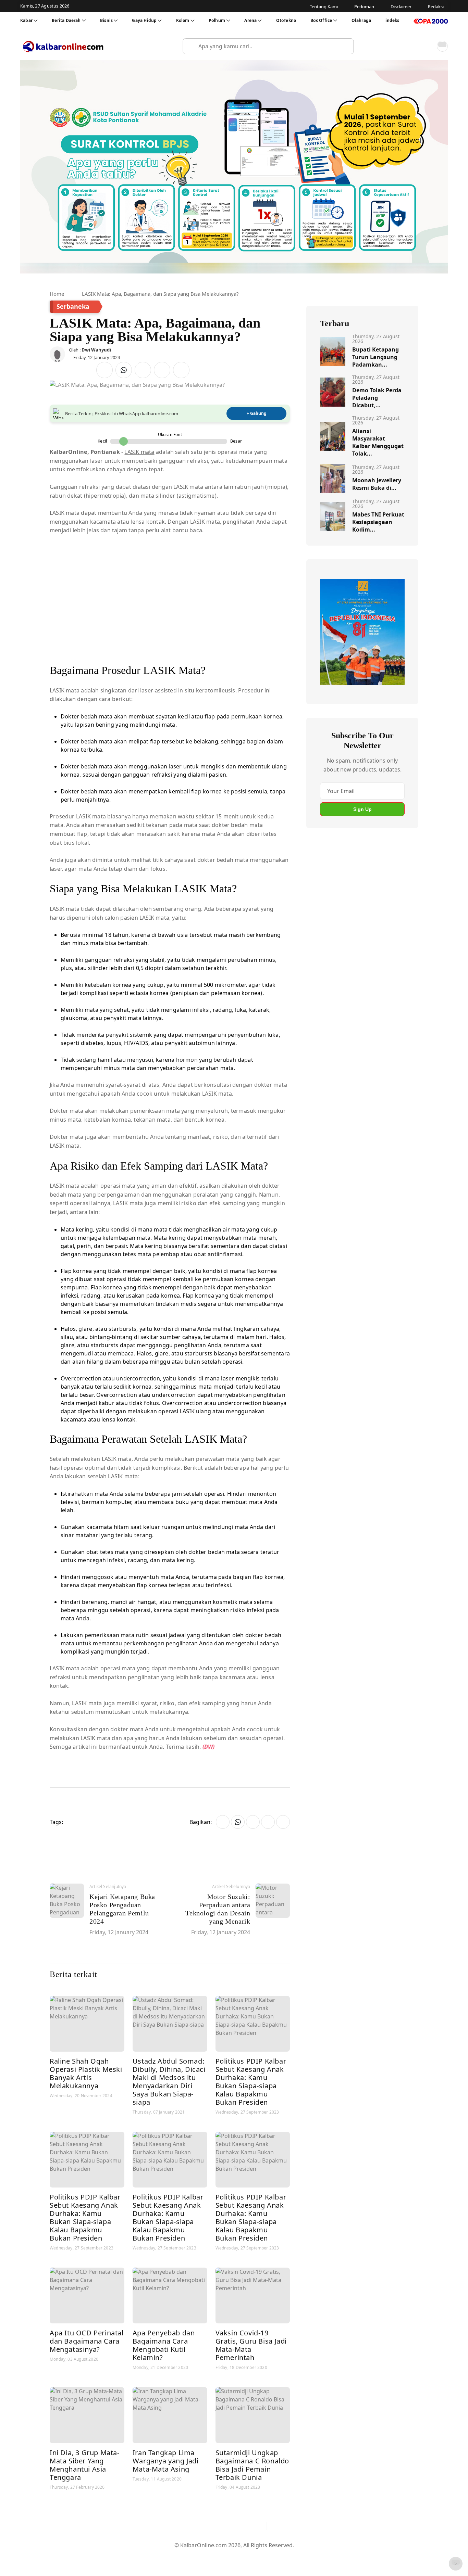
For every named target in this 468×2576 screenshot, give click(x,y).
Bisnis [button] (106, 20)
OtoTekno (286, 20)
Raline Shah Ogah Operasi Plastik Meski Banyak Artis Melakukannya (86, 2073)
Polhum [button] (217, 20)
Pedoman (201, 2556)
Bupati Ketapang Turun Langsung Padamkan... (375, 357)
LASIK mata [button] (139, 452)
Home (57, 294)
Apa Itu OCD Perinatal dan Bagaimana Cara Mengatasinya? (87, 2341)
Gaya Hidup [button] (144, 20)
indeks (392, 20)
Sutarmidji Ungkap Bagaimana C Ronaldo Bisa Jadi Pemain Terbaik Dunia (252, 2465)
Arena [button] (250, 20)
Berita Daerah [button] (66, 20)
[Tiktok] (258, 2526)
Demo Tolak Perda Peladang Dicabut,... (377, 398)
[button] (427, 46)
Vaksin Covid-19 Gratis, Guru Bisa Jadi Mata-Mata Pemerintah (251, 2345)
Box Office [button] (321, 20)
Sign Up (362, 809)
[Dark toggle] (442, 46)
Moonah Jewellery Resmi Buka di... (377, 484)
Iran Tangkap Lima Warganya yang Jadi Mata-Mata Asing (166, 2461)
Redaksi (262, 2556)
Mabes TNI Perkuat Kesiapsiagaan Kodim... (378, 522)
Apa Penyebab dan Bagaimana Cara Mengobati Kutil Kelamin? (164, 2345)
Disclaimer (232, 2556)
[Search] (346, 46)
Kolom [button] (183, 20)
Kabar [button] (26, 20)
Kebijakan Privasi (299, 2556)
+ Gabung (257, 413)
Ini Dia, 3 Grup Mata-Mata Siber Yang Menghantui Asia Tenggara (85, 2465)
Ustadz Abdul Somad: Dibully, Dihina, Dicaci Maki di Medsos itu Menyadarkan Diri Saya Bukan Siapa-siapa (169, 2082)
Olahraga (361, 20)
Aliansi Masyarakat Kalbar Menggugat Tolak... (378, 442)
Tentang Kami (165, 2556)
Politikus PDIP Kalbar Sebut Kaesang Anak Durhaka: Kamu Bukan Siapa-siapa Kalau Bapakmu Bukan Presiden (251, 2082)
